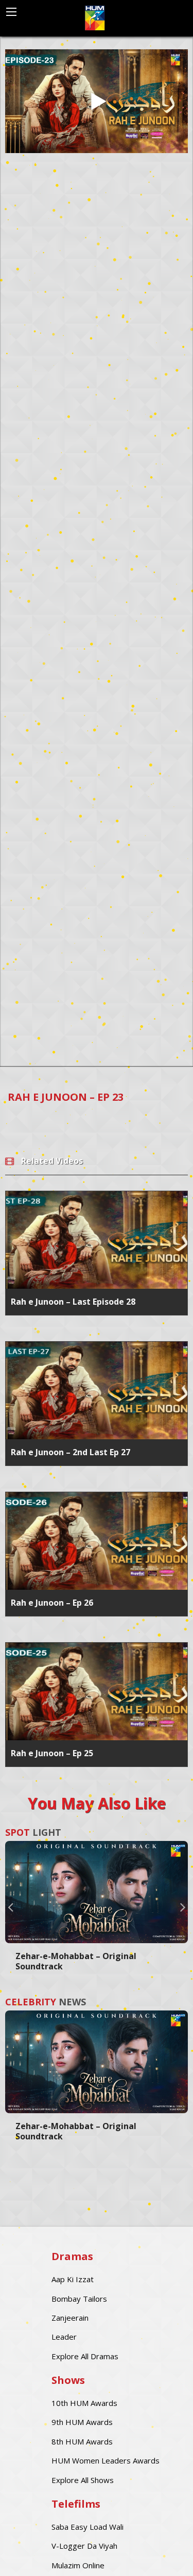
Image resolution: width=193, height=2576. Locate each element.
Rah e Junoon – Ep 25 (52, 1753)
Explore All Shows (83, 2480)
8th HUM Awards (82, 2441)
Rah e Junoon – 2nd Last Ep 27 (71, 1452)
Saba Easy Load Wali (87, 2527)
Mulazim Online (78, 2565)
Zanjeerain (70, 2318)
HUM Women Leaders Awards (106, 2460)
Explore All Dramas (85, 2356)
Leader (64, 2337)
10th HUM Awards (84, 2403)
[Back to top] (160, 2553)
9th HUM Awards (82, 2422)
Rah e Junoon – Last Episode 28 (73, 1302)
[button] (10, 1907)
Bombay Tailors (79, 2299)
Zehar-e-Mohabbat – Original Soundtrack (76, 1961)
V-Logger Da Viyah (84, 2546)
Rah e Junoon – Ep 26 (52, 1603)
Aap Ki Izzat (73, 2279)
